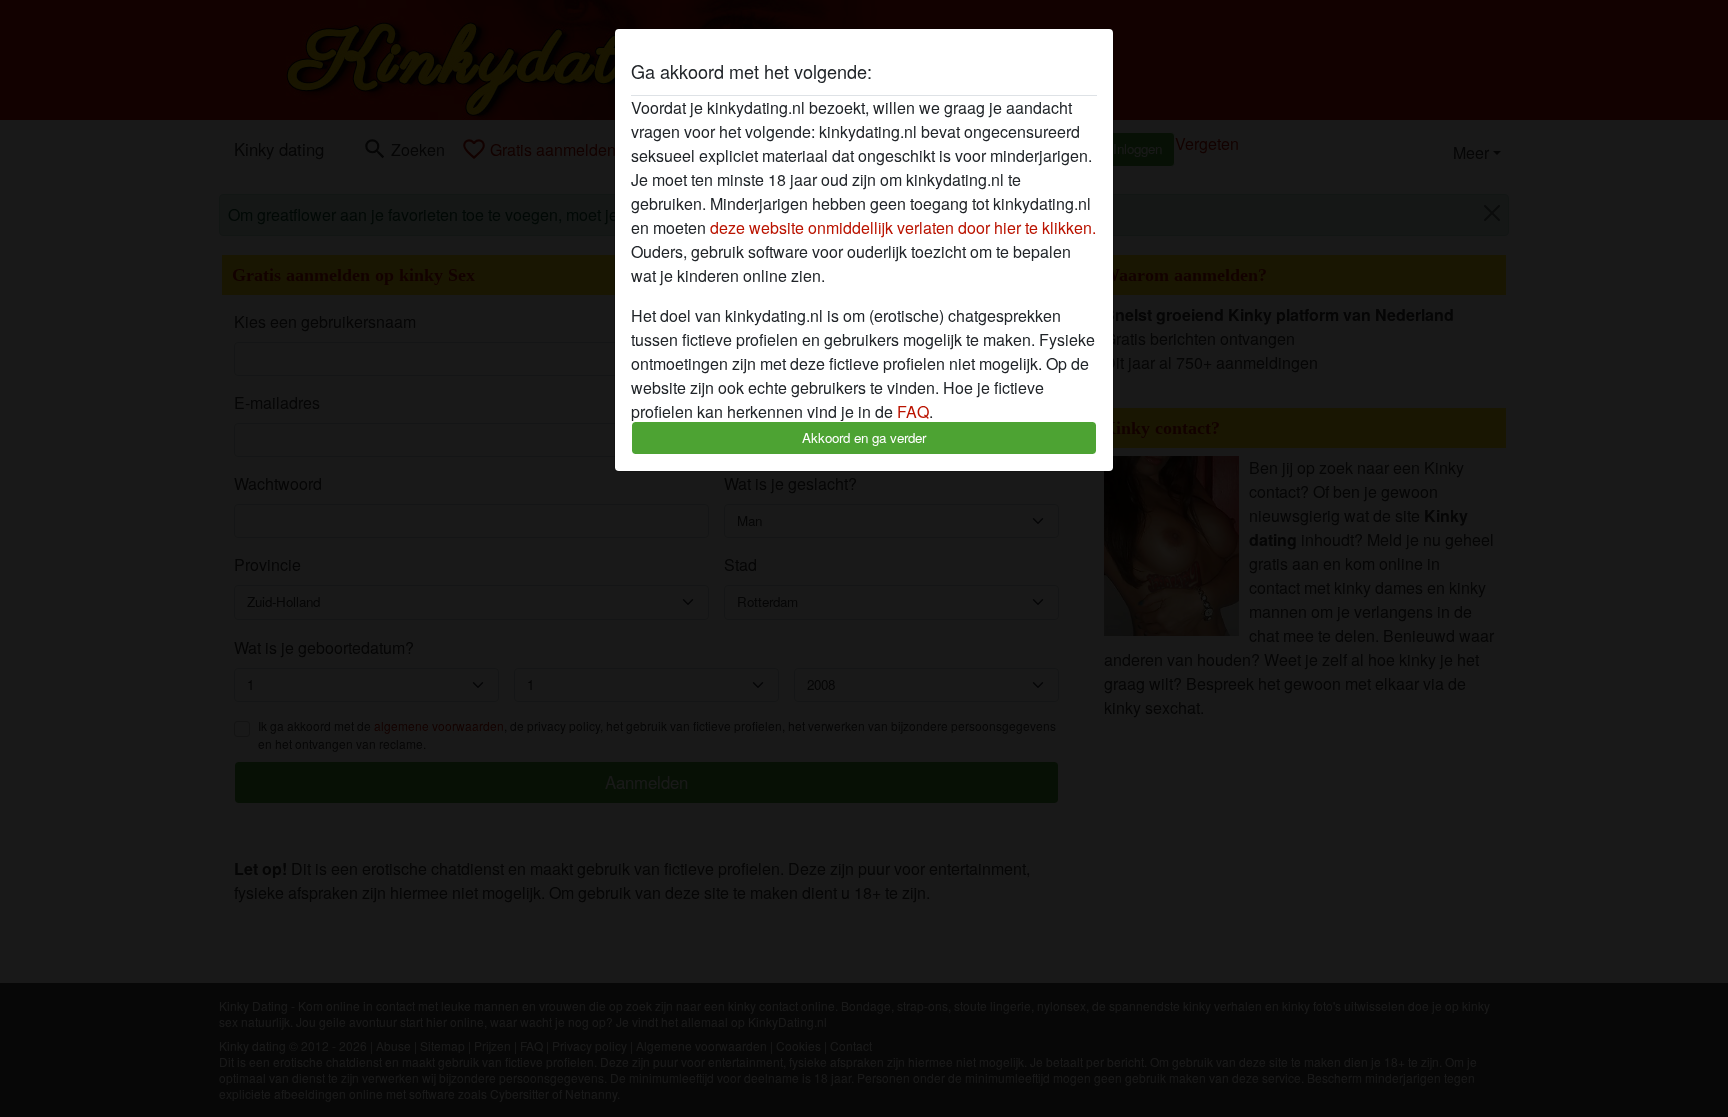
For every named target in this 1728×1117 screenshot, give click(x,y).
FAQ (913, 411)
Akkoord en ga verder (864, 437)
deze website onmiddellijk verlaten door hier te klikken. (903, 227)
